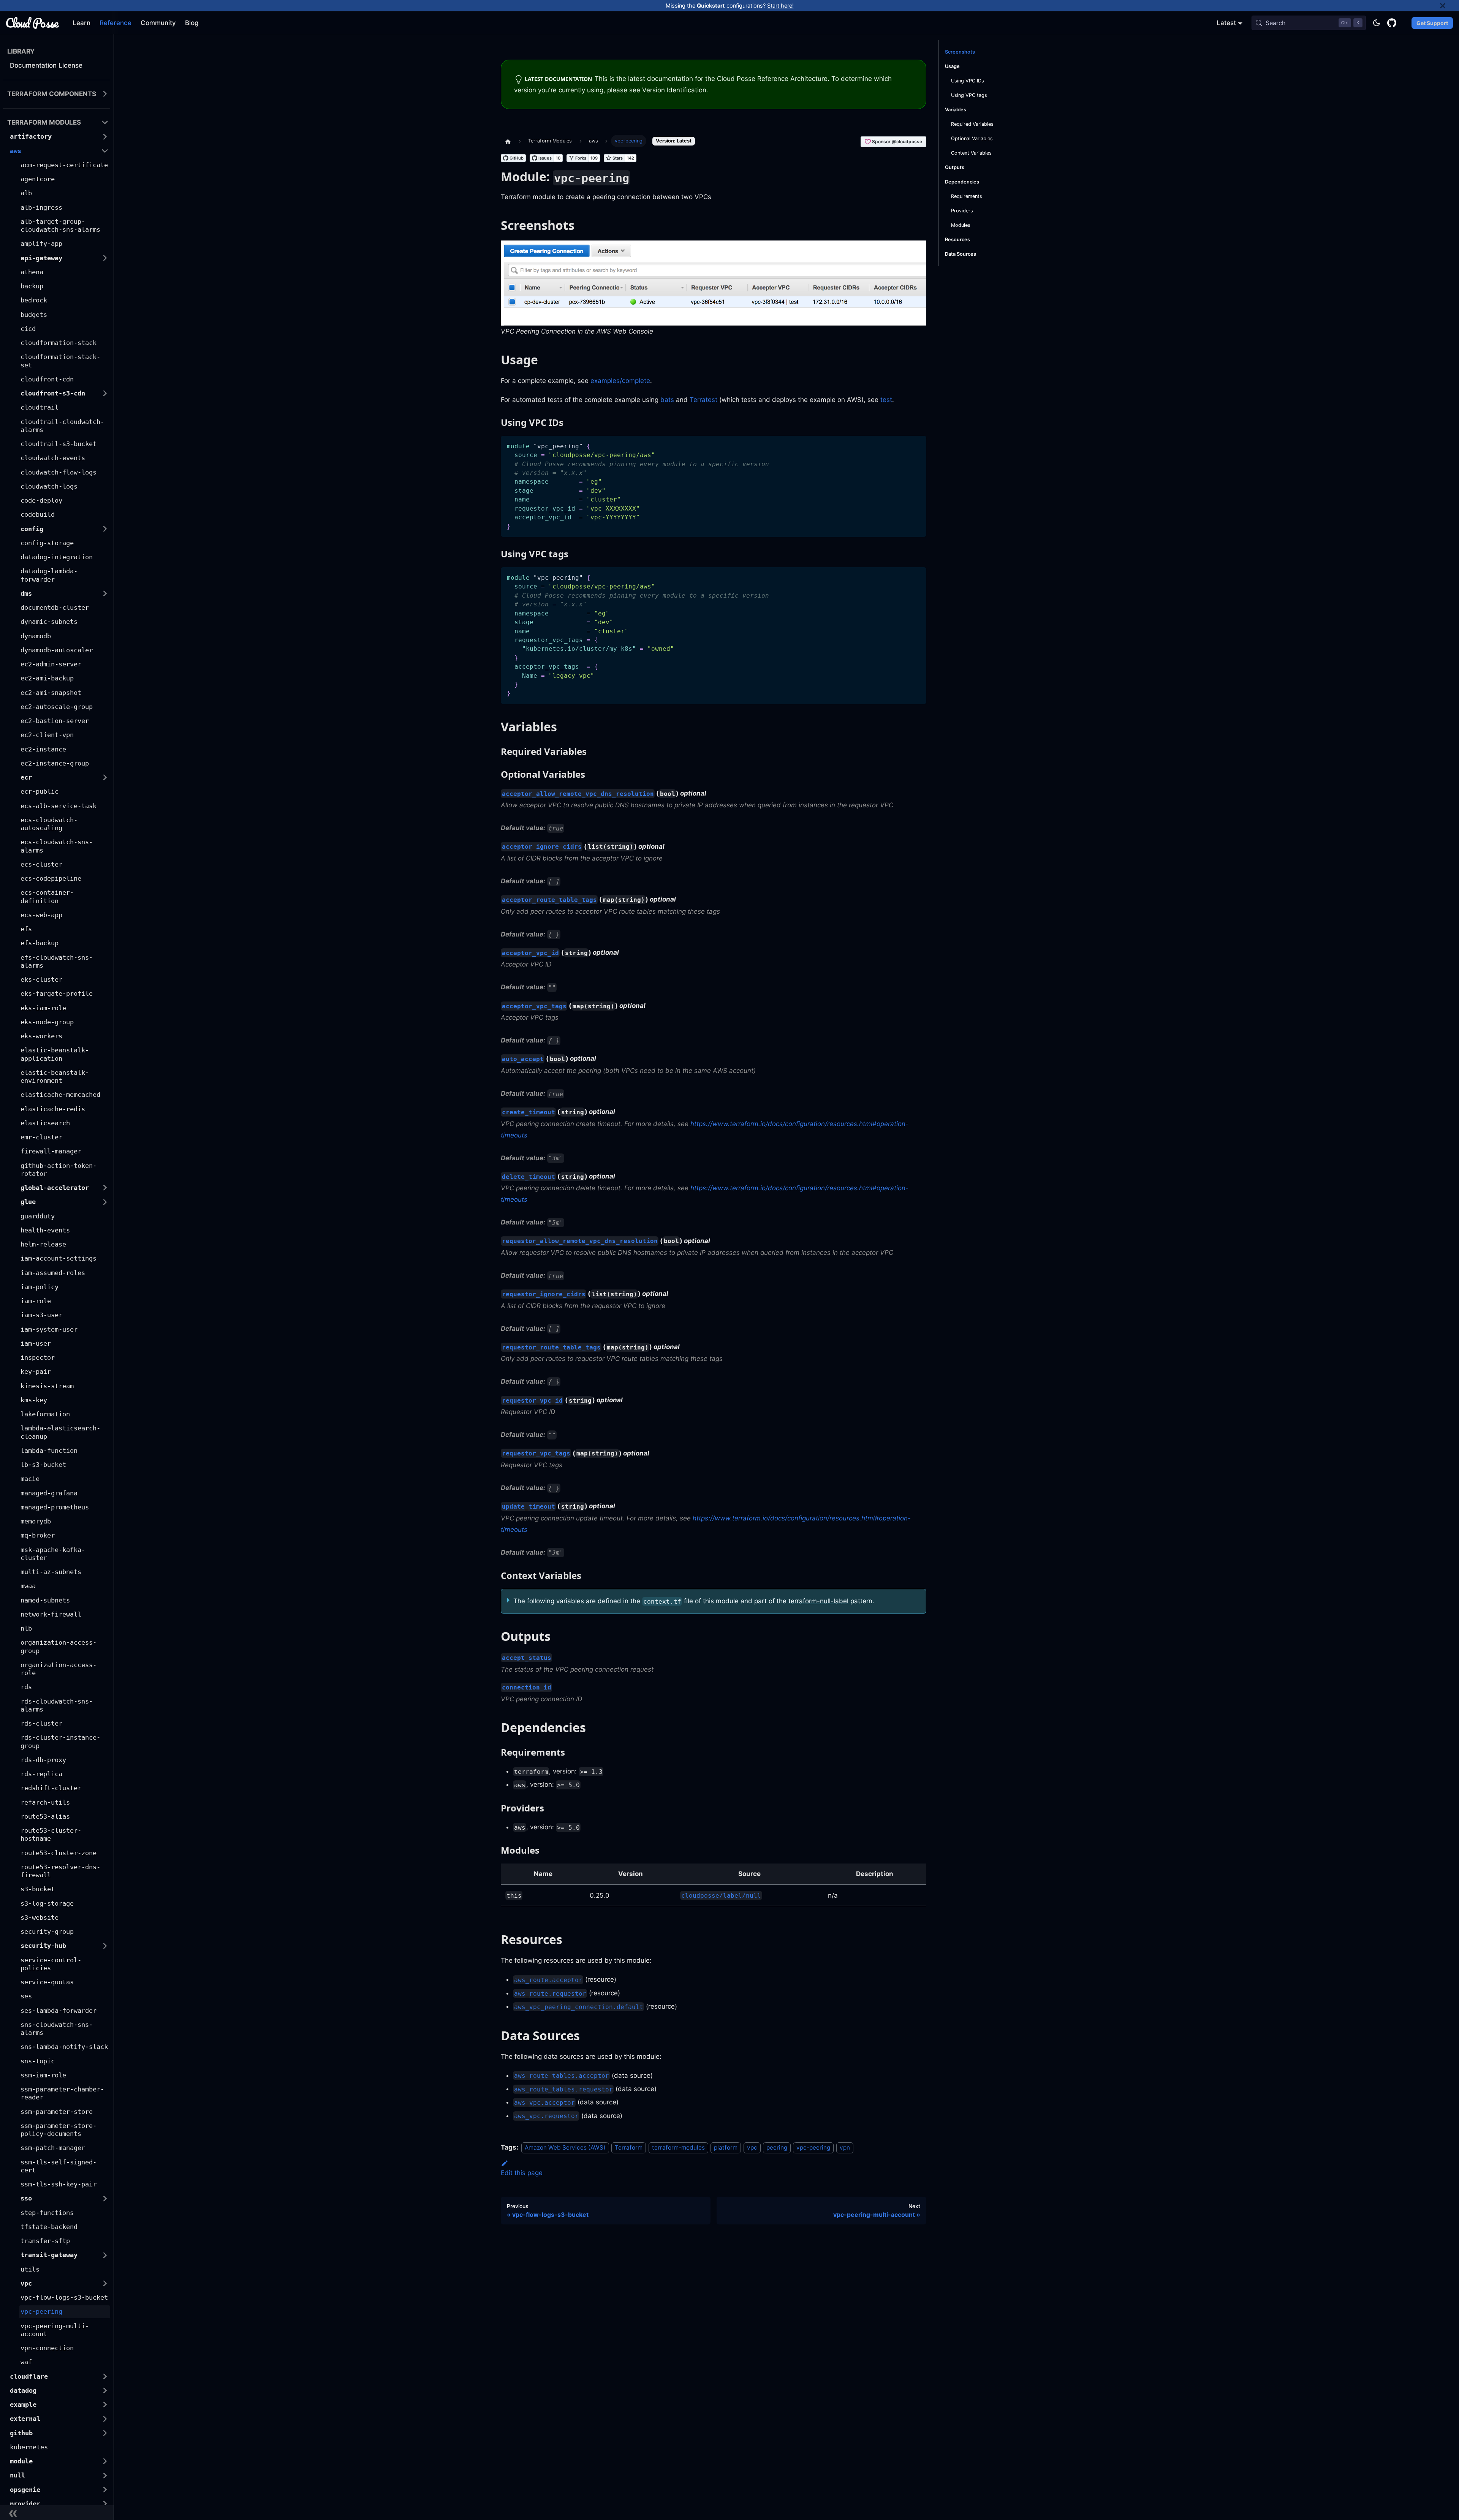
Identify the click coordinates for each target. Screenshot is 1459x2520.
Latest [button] (1226, 23)
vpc (752, 2147)
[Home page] (508, 141)
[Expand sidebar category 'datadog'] (105, 2390)
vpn (845, 2147)
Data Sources (961, 254)
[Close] (1450, 6)
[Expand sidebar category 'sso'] (105, 2198)
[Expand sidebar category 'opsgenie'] (105, 2489)
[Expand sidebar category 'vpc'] (105, 2283)
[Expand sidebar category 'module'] (105, 2461)
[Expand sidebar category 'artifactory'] (105, 137)
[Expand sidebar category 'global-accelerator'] (105, 1188)
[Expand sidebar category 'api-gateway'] (105, 258)
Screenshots (960, 52)
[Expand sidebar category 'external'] (105, 2419)
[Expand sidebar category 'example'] (105, 2405)
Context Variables (971, 153)
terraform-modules (678, 2147)
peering (777, 2147)
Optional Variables (972, 138)
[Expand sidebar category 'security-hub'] (105, 1946)
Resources (957, 240)
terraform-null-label (818, 1601)
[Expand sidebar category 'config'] (105, 529)
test (886, 400)
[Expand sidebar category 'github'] (105, 2433)
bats (667, 400)
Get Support (1432, 23)
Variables (956, 110)
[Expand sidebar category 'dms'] (105, 593)
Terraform (629, 2147)
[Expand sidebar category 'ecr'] (105, 778)
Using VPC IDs (968, 81)
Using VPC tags (969, 95)
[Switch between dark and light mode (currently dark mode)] (1377, 23)
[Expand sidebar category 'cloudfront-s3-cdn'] (105, 393)
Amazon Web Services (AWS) (565, 2147)
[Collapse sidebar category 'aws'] (105, 151)
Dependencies (962, 182)
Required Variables (972, 124)
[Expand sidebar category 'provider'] (105, 2503)
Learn (81, 23)
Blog (192, 23)
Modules (961, 225)
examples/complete (620, 381)
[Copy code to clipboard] (917, 445)
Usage (952, 66)
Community (158, 23)
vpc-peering (813, 2147)
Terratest (703, 400)
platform (726, 2147)
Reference (116, 23)
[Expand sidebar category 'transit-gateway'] (105, 2255)
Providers (962, 211)
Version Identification (674, 90)
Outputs (955, 167)
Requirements (967, 196)
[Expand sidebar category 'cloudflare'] (105, 2376)
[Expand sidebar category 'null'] (105, 2475)
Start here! (780, 6)
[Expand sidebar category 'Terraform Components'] (105, 94)
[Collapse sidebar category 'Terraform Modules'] (105, 123)
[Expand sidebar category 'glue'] (105, 1202)
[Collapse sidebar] (57, 2513)
